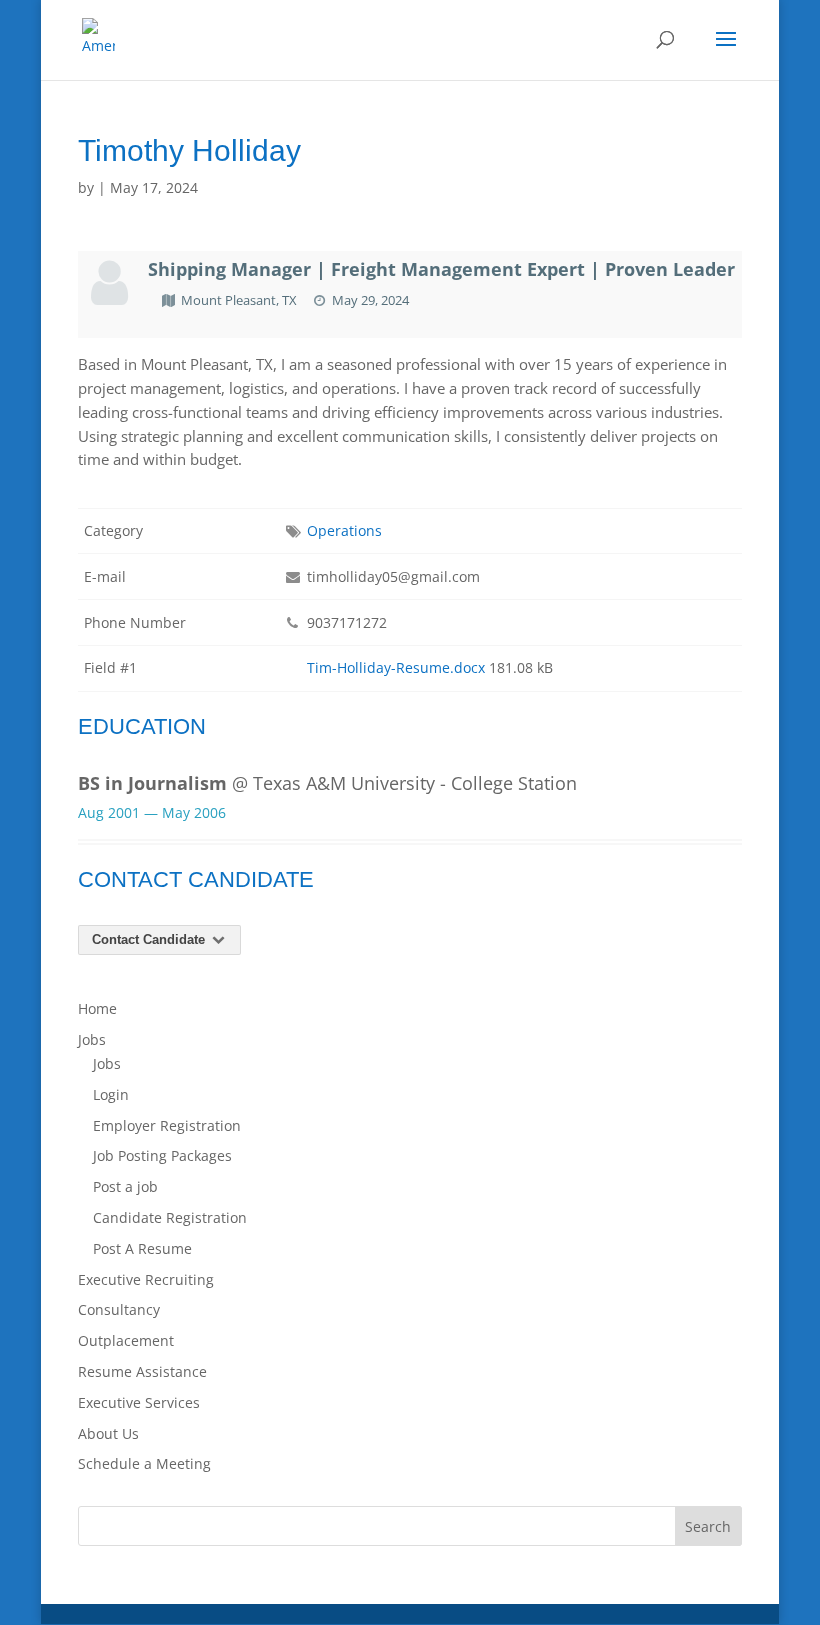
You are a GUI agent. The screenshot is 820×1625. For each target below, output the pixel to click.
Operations (344, 530)
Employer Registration (167, 1125)
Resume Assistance (142, 1371)
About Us (108, 1433)
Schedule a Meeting (144, 1463)
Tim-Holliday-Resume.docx (396, 667)
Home (97, 1008)
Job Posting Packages (162, 1155)
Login (111, 1094)
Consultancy (119, 1309)
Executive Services (139, 1402)
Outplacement (126, 1340)
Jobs (92, 1039)
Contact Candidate (150, 939)
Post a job (125, 1186)
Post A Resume (142, 1248)
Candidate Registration (170, 1217)
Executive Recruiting (146, 1279)
